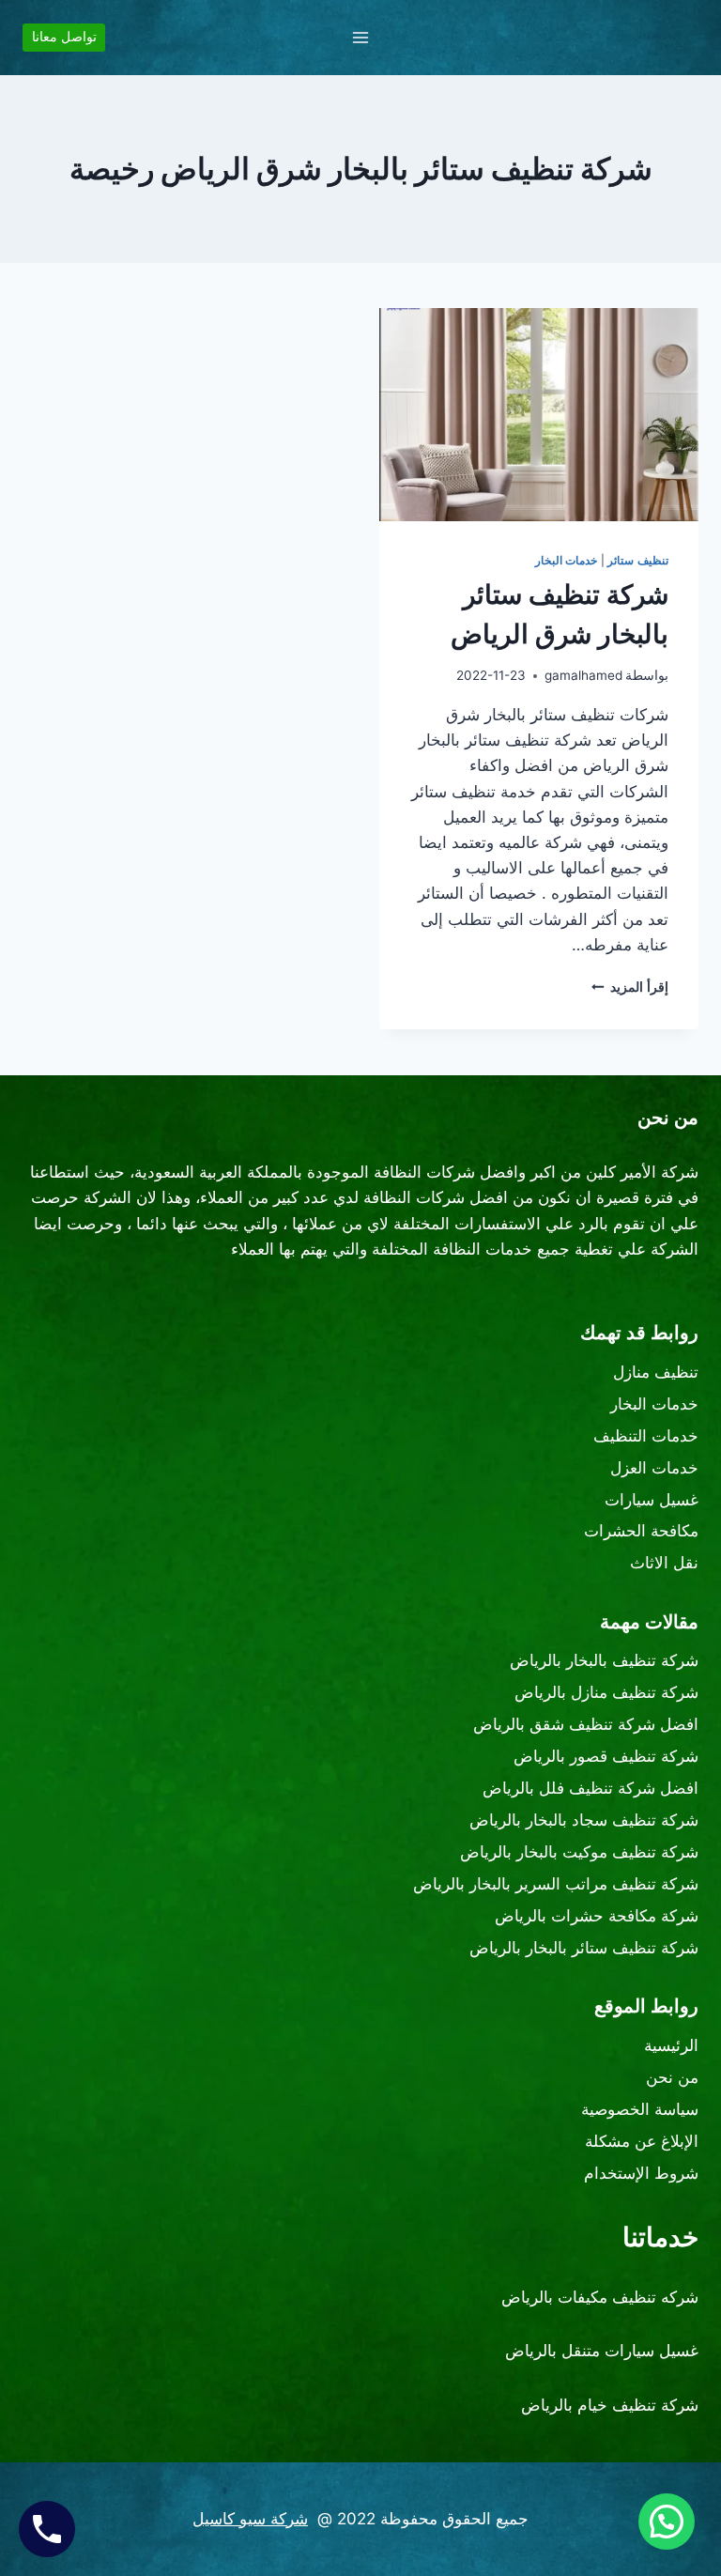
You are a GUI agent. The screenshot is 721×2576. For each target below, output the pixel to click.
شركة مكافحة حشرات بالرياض (597, 1916)
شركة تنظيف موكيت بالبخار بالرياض (579, 1852)
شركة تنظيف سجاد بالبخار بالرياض (584, 1820)
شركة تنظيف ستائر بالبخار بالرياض (584, 1948)
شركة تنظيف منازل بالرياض (606, 1692)
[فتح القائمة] (361, 37)
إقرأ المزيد (630, 987)
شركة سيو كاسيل (250, 2519)
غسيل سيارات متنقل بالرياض (602, 2351)
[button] (667, 2522)
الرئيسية (671, 2045)
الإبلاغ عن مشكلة (642, 2141)
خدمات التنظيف (646, 1436)
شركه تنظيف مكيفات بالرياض (600, 2297)
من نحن (672, 2077)
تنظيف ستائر (638, 560)
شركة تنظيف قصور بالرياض (606, 1756)
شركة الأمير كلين (642, 1172)
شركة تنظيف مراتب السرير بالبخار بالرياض (556, 1884)
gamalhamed (583, 675)
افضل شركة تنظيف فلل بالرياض (591, 1788)
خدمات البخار (567, 560)
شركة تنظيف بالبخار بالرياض (604, 1660)
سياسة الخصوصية (640, 2109)
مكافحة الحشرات (641, 1531)
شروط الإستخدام (641, 2173)
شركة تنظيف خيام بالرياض (610, 2405)
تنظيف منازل (656, 1372)
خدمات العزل (654, 1468)
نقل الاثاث (664, 1563)
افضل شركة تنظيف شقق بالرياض (586, 1724)
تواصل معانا (64, 37)
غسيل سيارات (652, 1500)
